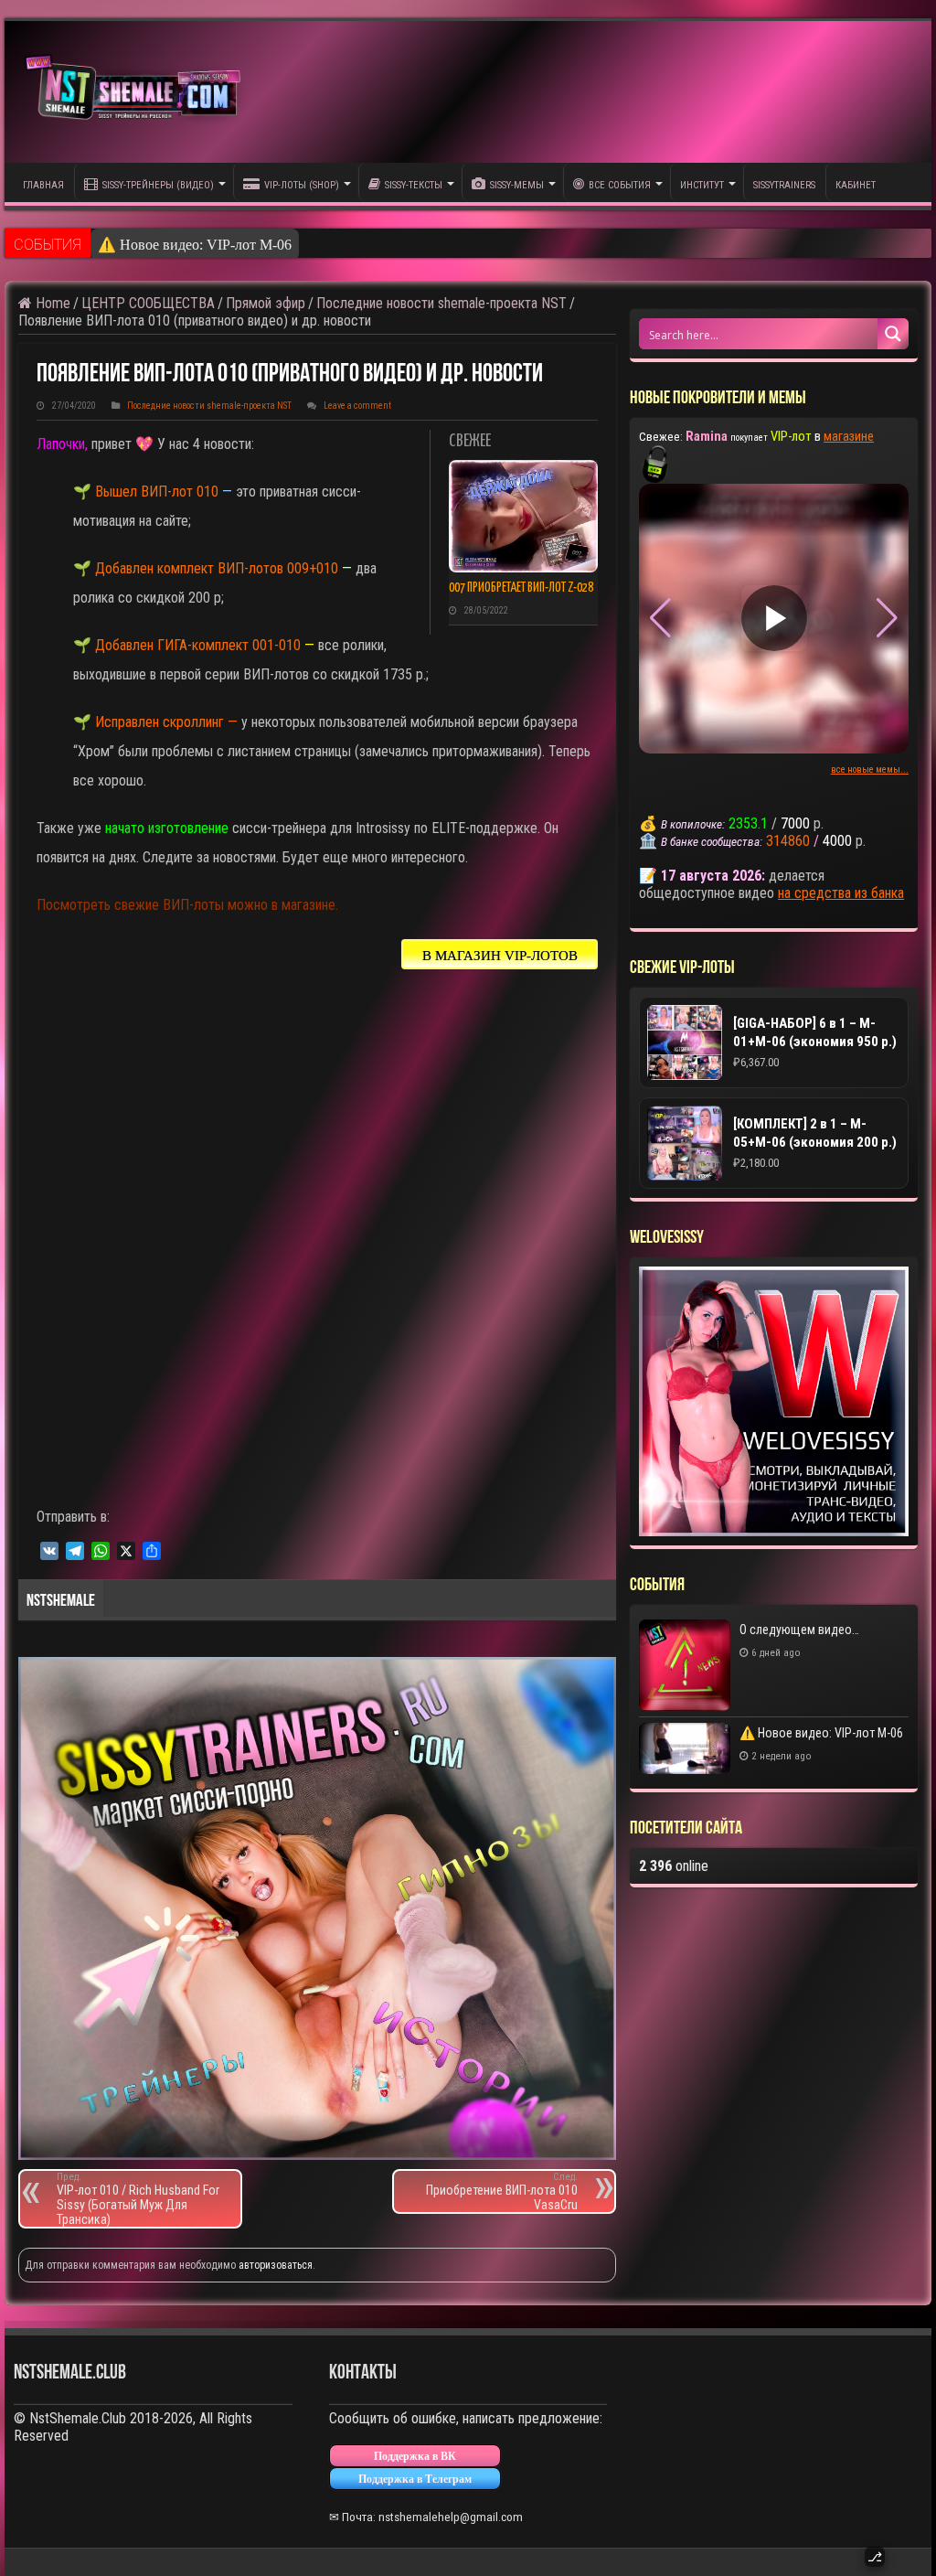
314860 (788, 841)
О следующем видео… (799, 1630)
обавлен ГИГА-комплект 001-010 (203, 645)
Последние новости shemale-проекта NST (441, 303)
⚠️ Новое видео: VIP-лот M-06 (195, 245)
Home (51, 303)
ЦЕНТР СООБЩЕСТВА (148, 303)
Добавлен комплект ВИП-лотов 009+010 (215, 568)
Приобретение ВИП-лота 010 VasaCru (502, 2191)
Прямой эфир (266, 303)
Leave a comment (357, 406)
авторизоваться (276, 2265)
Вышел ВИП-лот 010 (155, 492)
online (674, 1866)
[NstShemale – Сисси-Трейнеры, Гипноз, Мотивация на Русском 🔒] (137, 92)
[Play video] (774, 618)
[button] (887, 618)
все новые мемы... (870, 770)
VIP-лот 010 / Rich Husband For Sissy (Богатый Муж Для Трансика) (138, 2199)
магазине (849, 436)
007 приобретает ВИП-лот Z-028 (521, 588)
